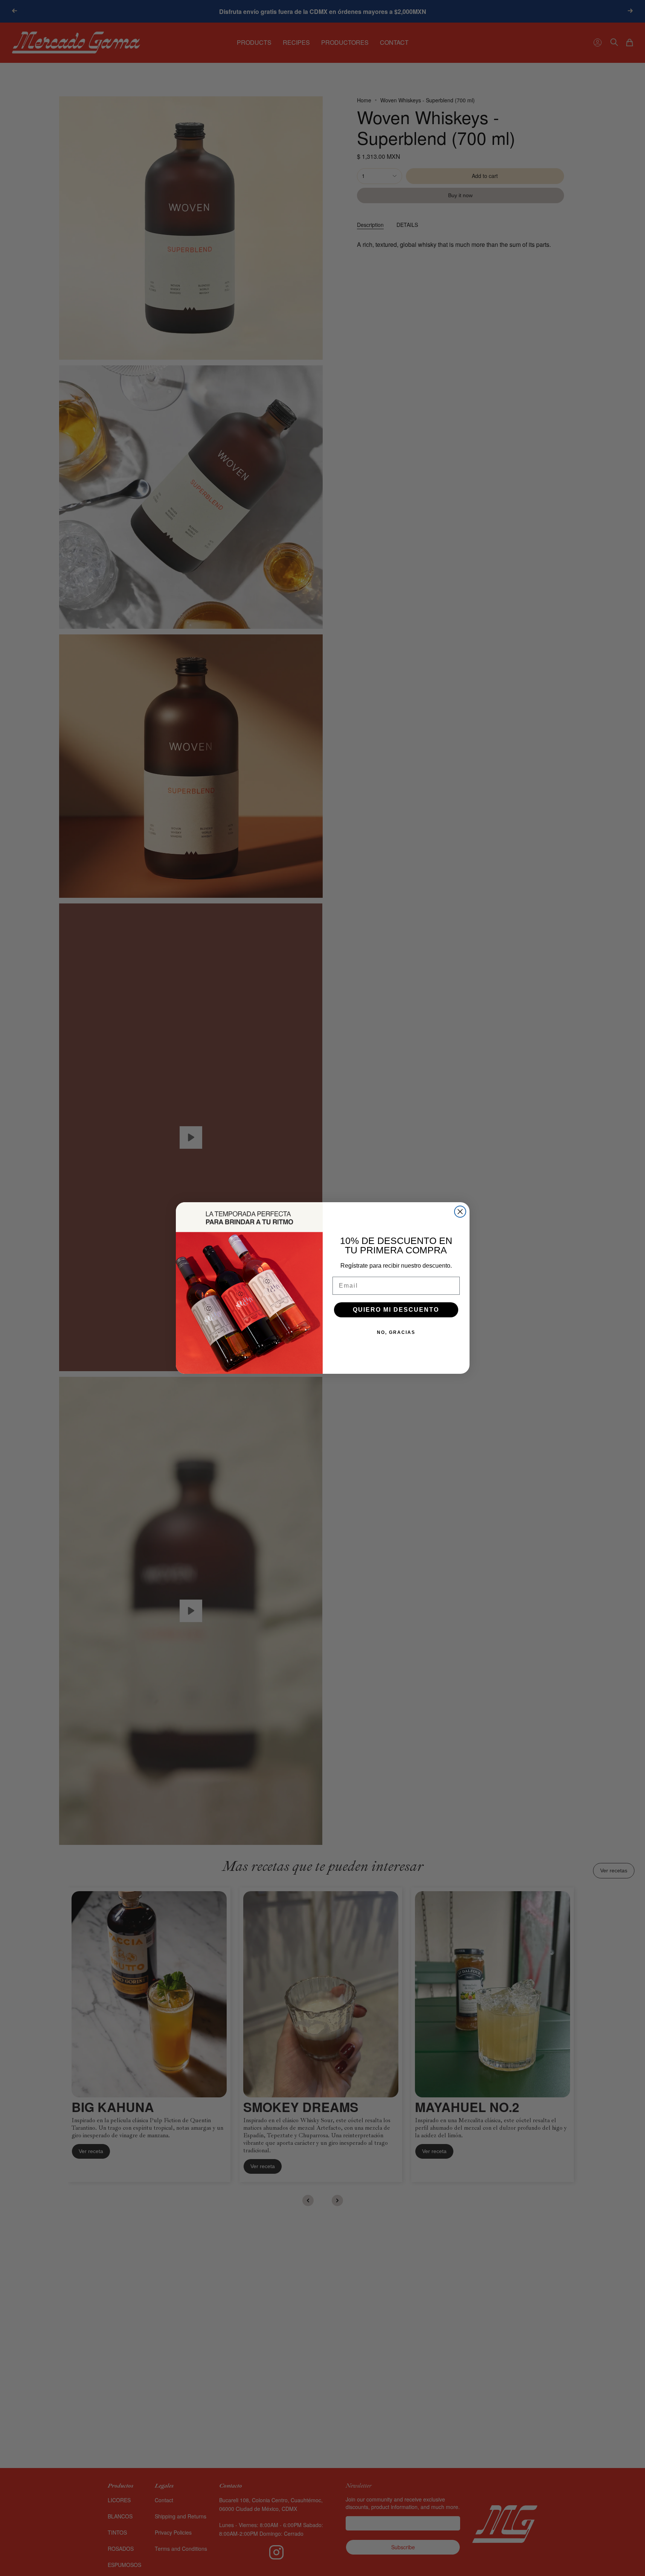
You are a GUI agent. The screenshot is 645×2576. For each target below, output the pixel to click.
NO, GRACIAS (396, 1332)
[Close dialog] (460, 1212)
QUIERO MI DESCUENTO (396, 1310)
